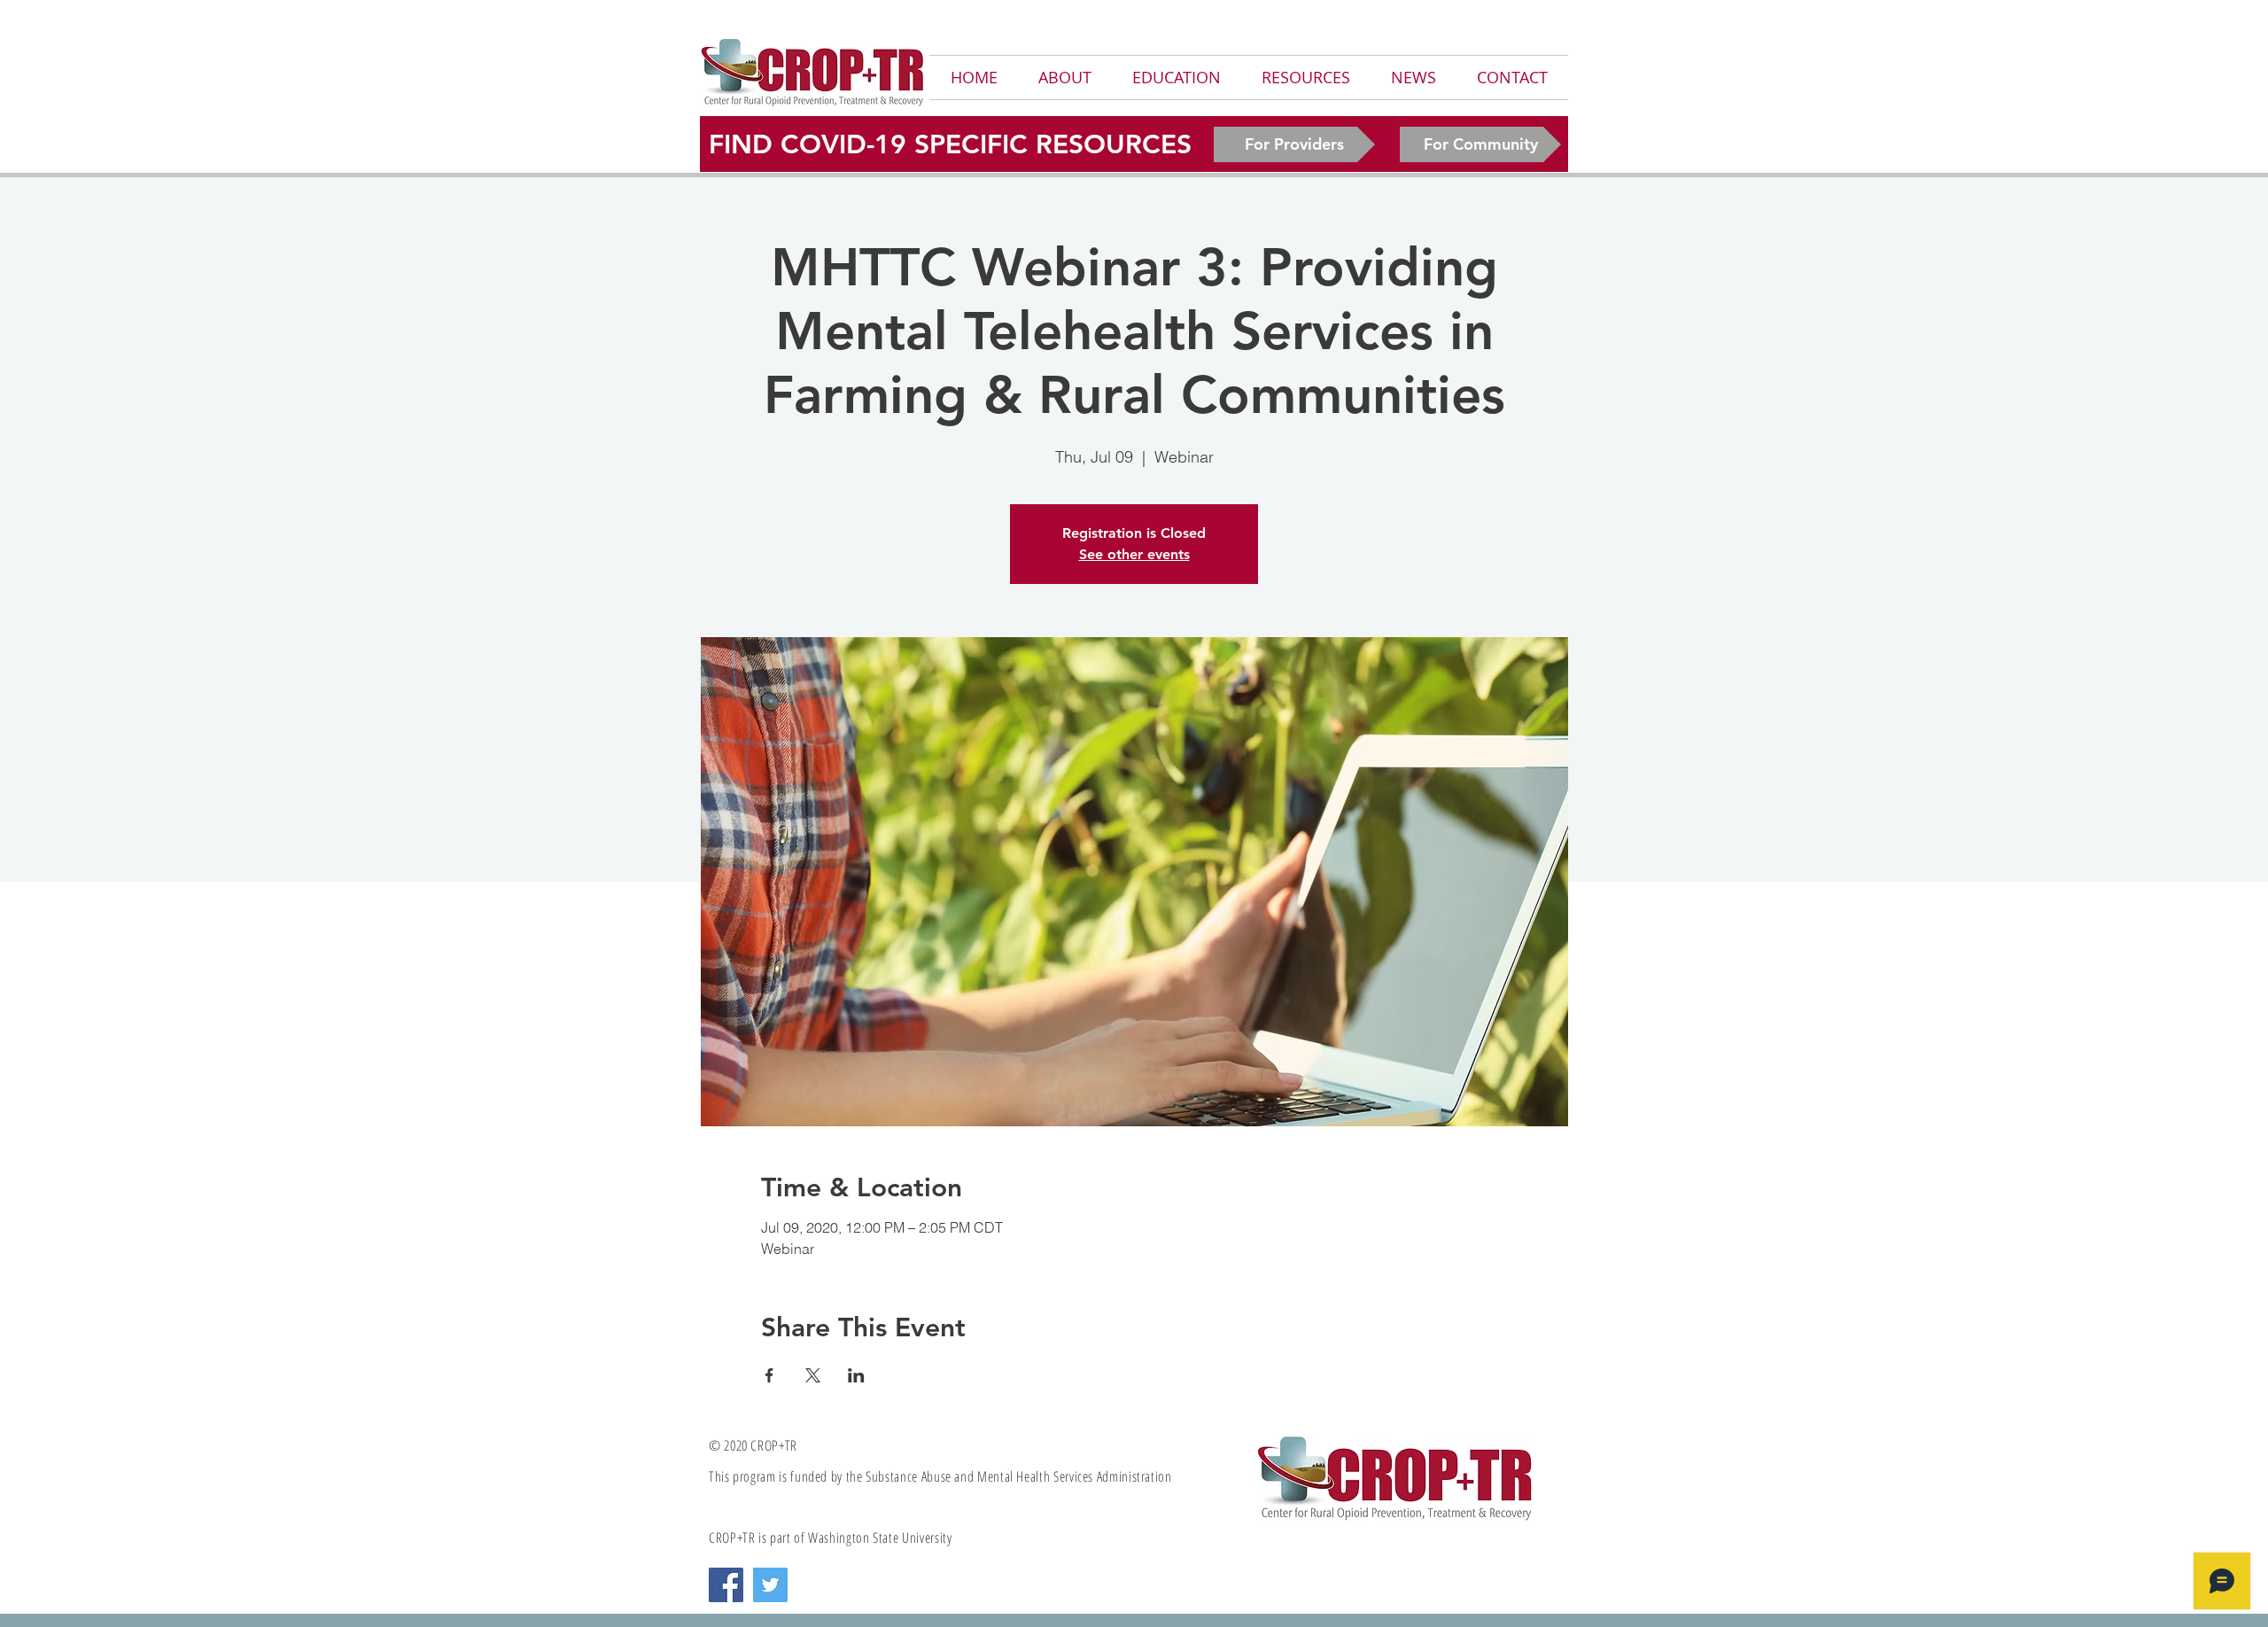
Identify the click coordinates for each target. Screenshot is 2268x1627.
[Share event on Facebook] (769, 1375)
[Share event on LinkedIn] (856, 1375)
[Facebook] (726, 1585)
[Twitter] (770, 1585)
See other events (1134, 554)
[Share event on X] (813, 1375)
